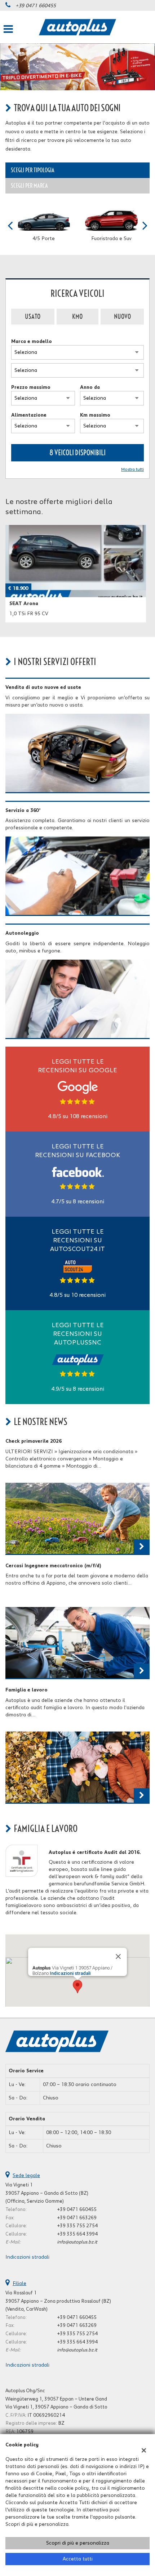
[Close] (118, 1956)
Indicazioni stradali (70, 1973)
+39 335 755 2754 (77, 2226)
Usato (33, 316)
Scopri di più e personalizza (78, 2543)
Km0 (77, 316)
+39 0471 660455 (36, 6)
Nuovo (122, 316)
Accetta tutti (78, 2559)
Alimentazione (29, 415)
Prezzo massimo (31, 387)
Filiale (19, 2284)
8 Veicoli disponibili (77, 453)
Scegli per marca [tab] (29, 186)
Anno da (90, 387)
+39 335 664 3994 (77, 2234)
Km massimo (95, 415)
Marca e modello (32, 342)
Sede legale (26, 2176)
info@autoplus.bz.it (77, 2242)
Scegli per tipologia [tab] (33, 170)
